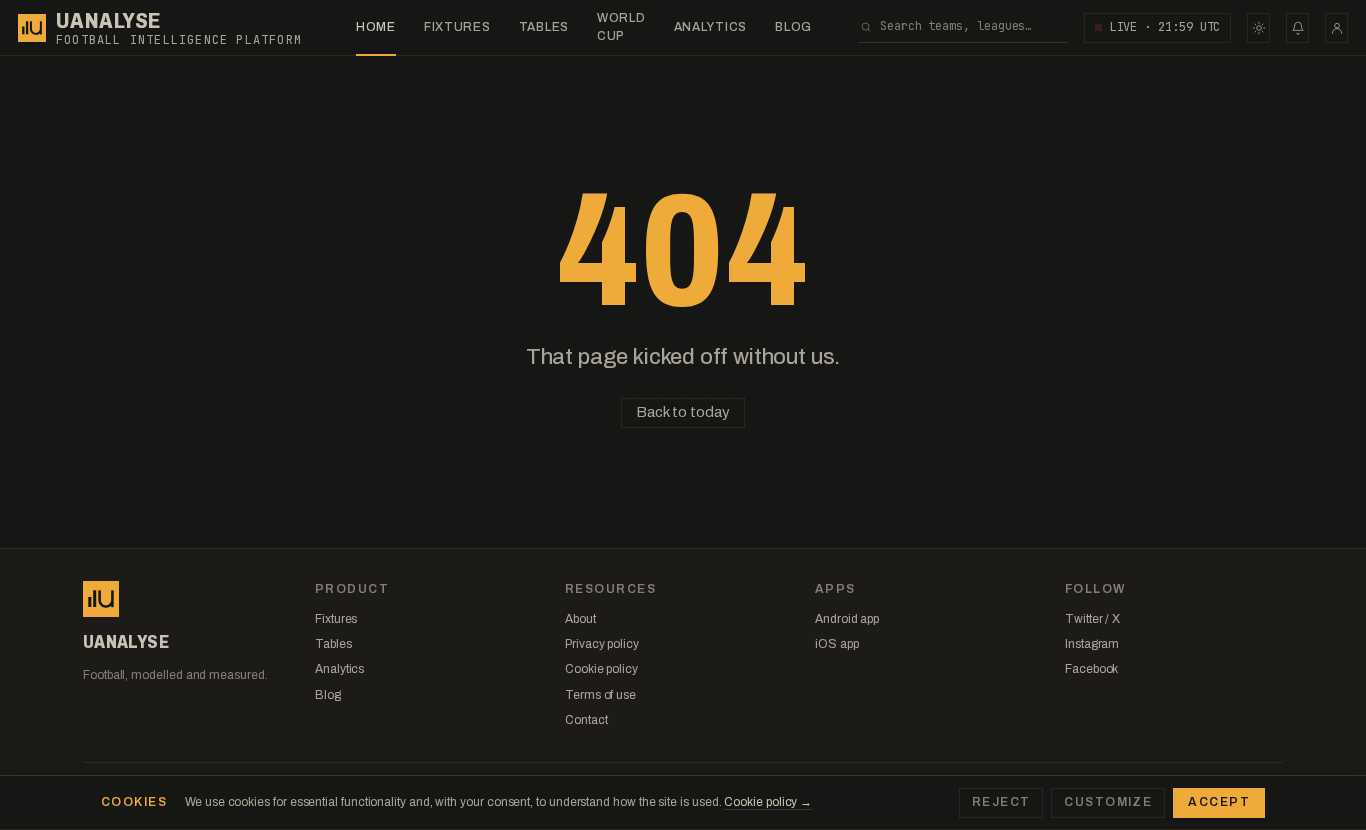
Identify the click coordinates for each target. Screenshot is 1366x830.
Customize (1108, 802)
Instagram (1092, 644)
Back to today (682, 412)
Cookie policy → (768, 802)
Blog (793, 27)
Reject (1001, 802)
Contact (586, 720)
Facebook (1091, 669)
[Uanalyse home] (32, 28)
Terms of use (600, 695)
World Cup (621, 26)
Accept (1219, 802)
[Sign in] (1336, 28)
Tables (544, 27)
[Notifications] (1297, 28)
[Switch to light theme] (1258, 28)
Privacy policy (602, 644)
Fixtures (457, 27)
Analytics (710, 27)
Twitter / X (1092, 619)
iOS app (836, 644)
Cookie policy (601, 669)
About (580, 619)
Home (376, 27)
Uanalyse (108, 21)
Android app (847, 619)
